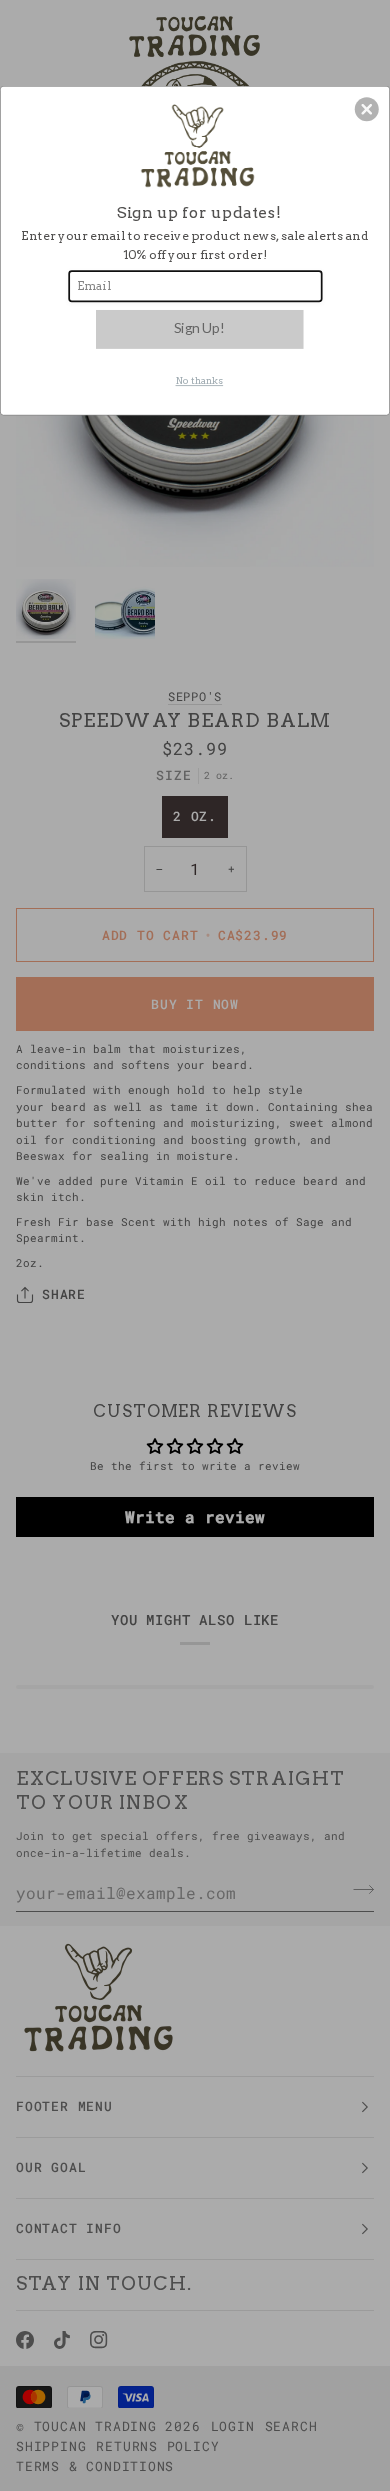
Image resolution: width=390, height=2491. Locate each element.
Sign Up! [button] (199, 327)
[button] (367, 109)
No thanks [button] (200, 380)
